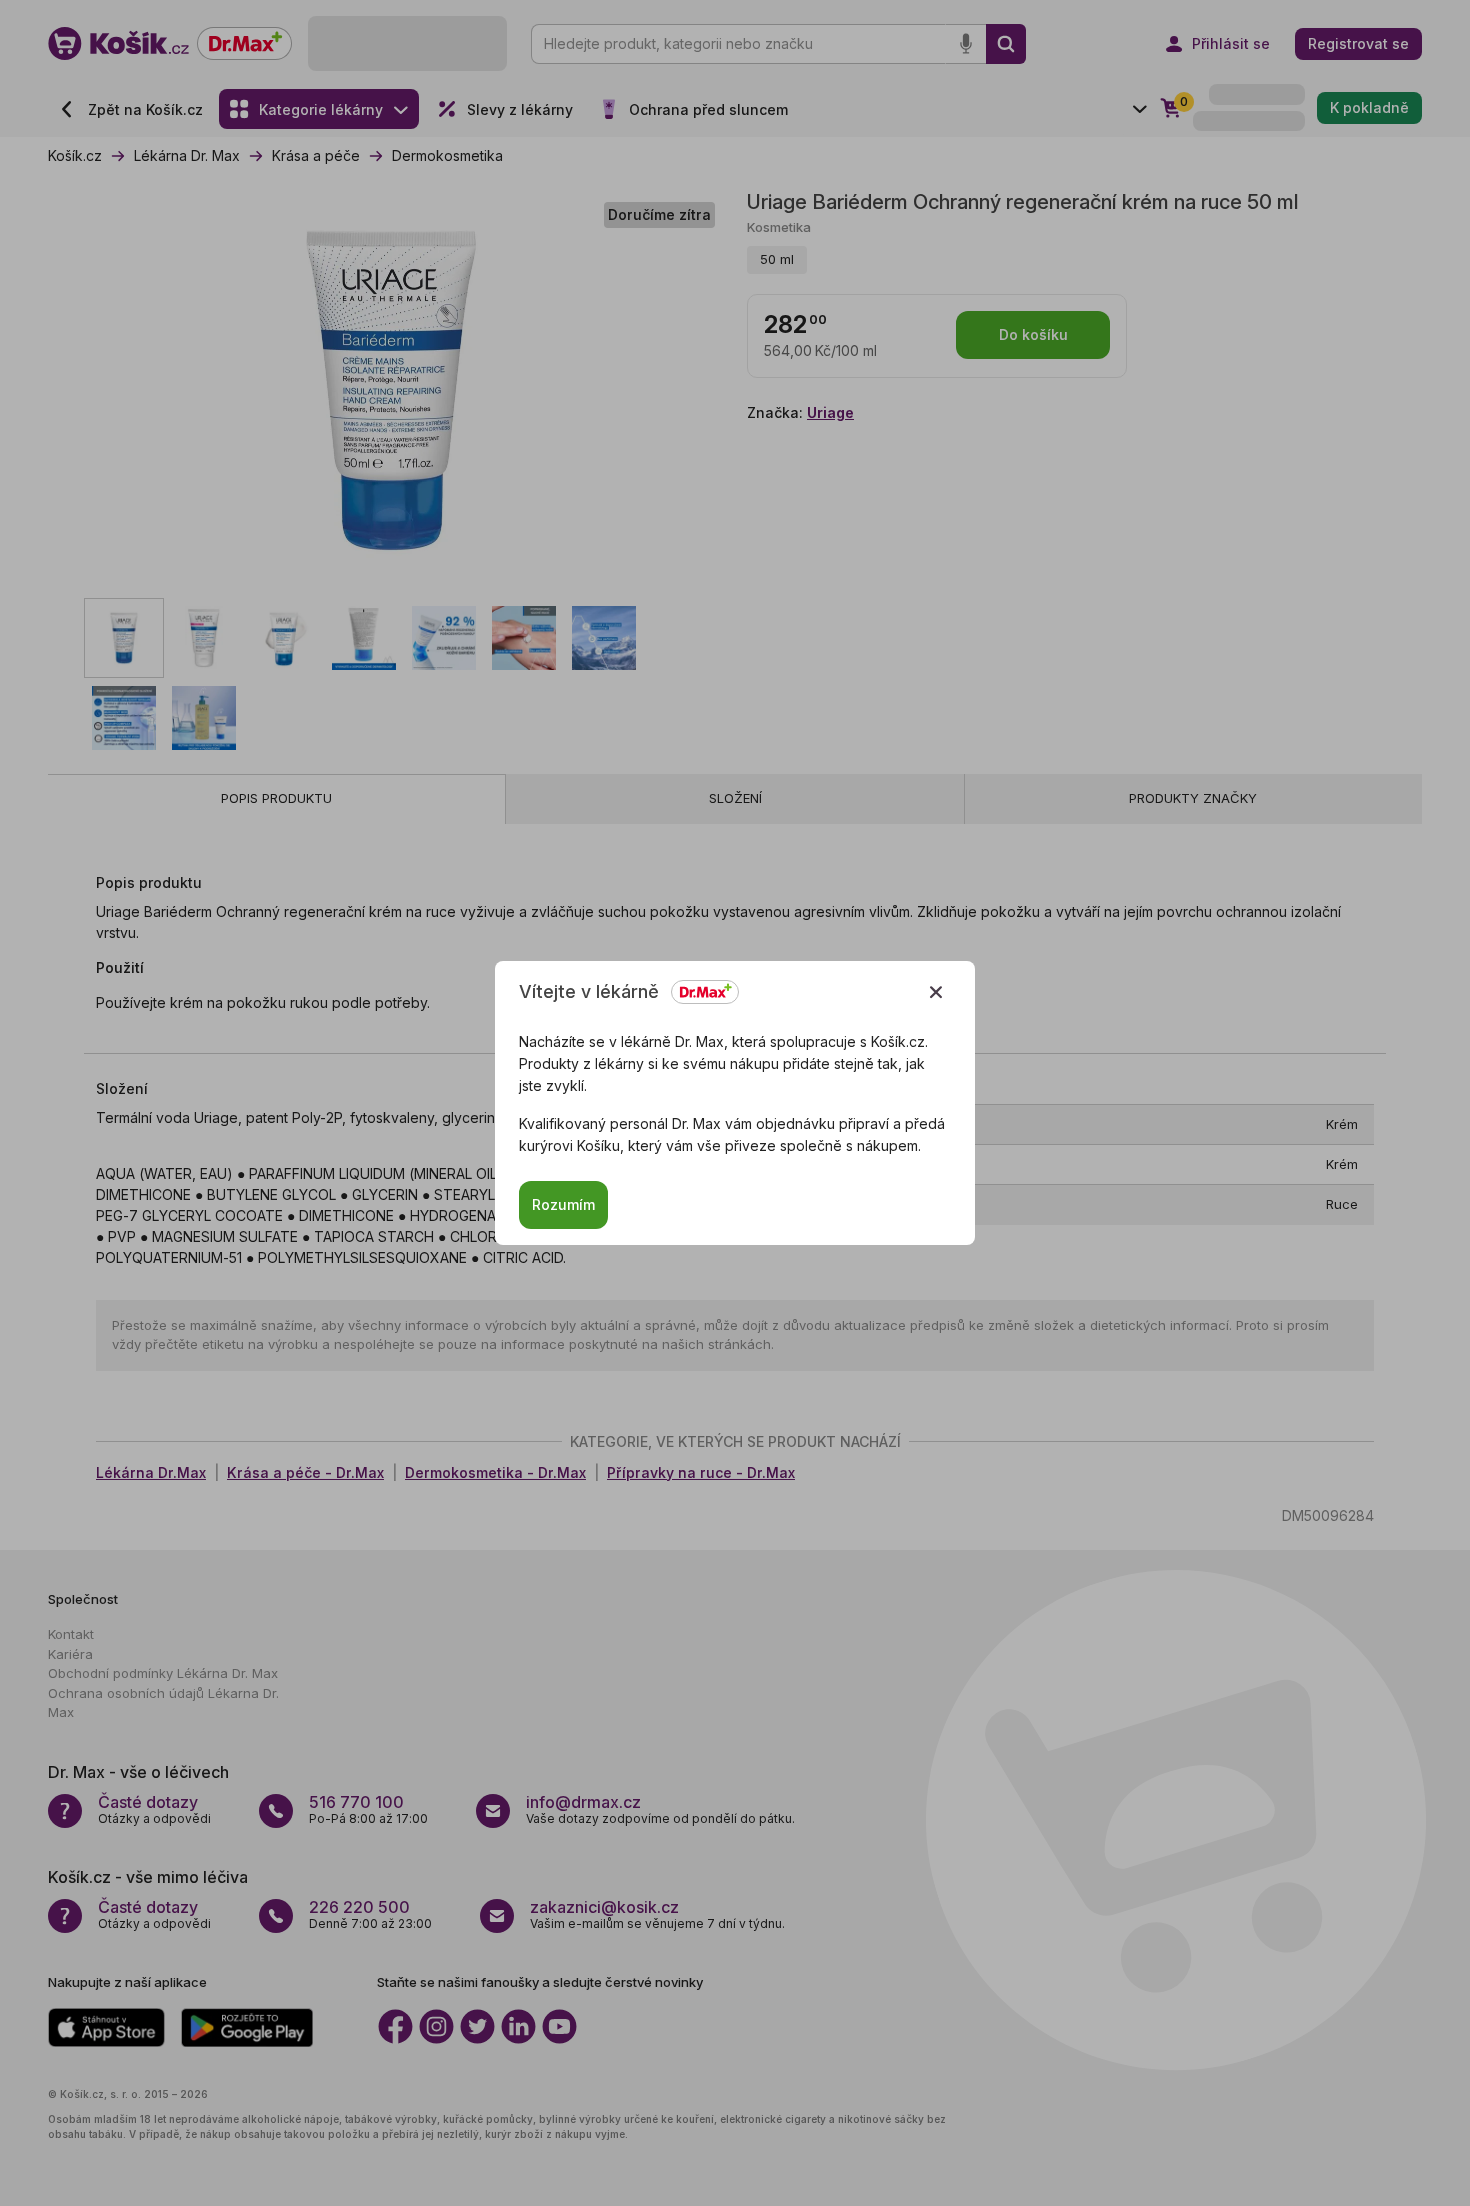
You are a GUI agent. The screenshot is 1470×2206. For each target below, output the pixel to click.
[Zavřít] (936, 992)
